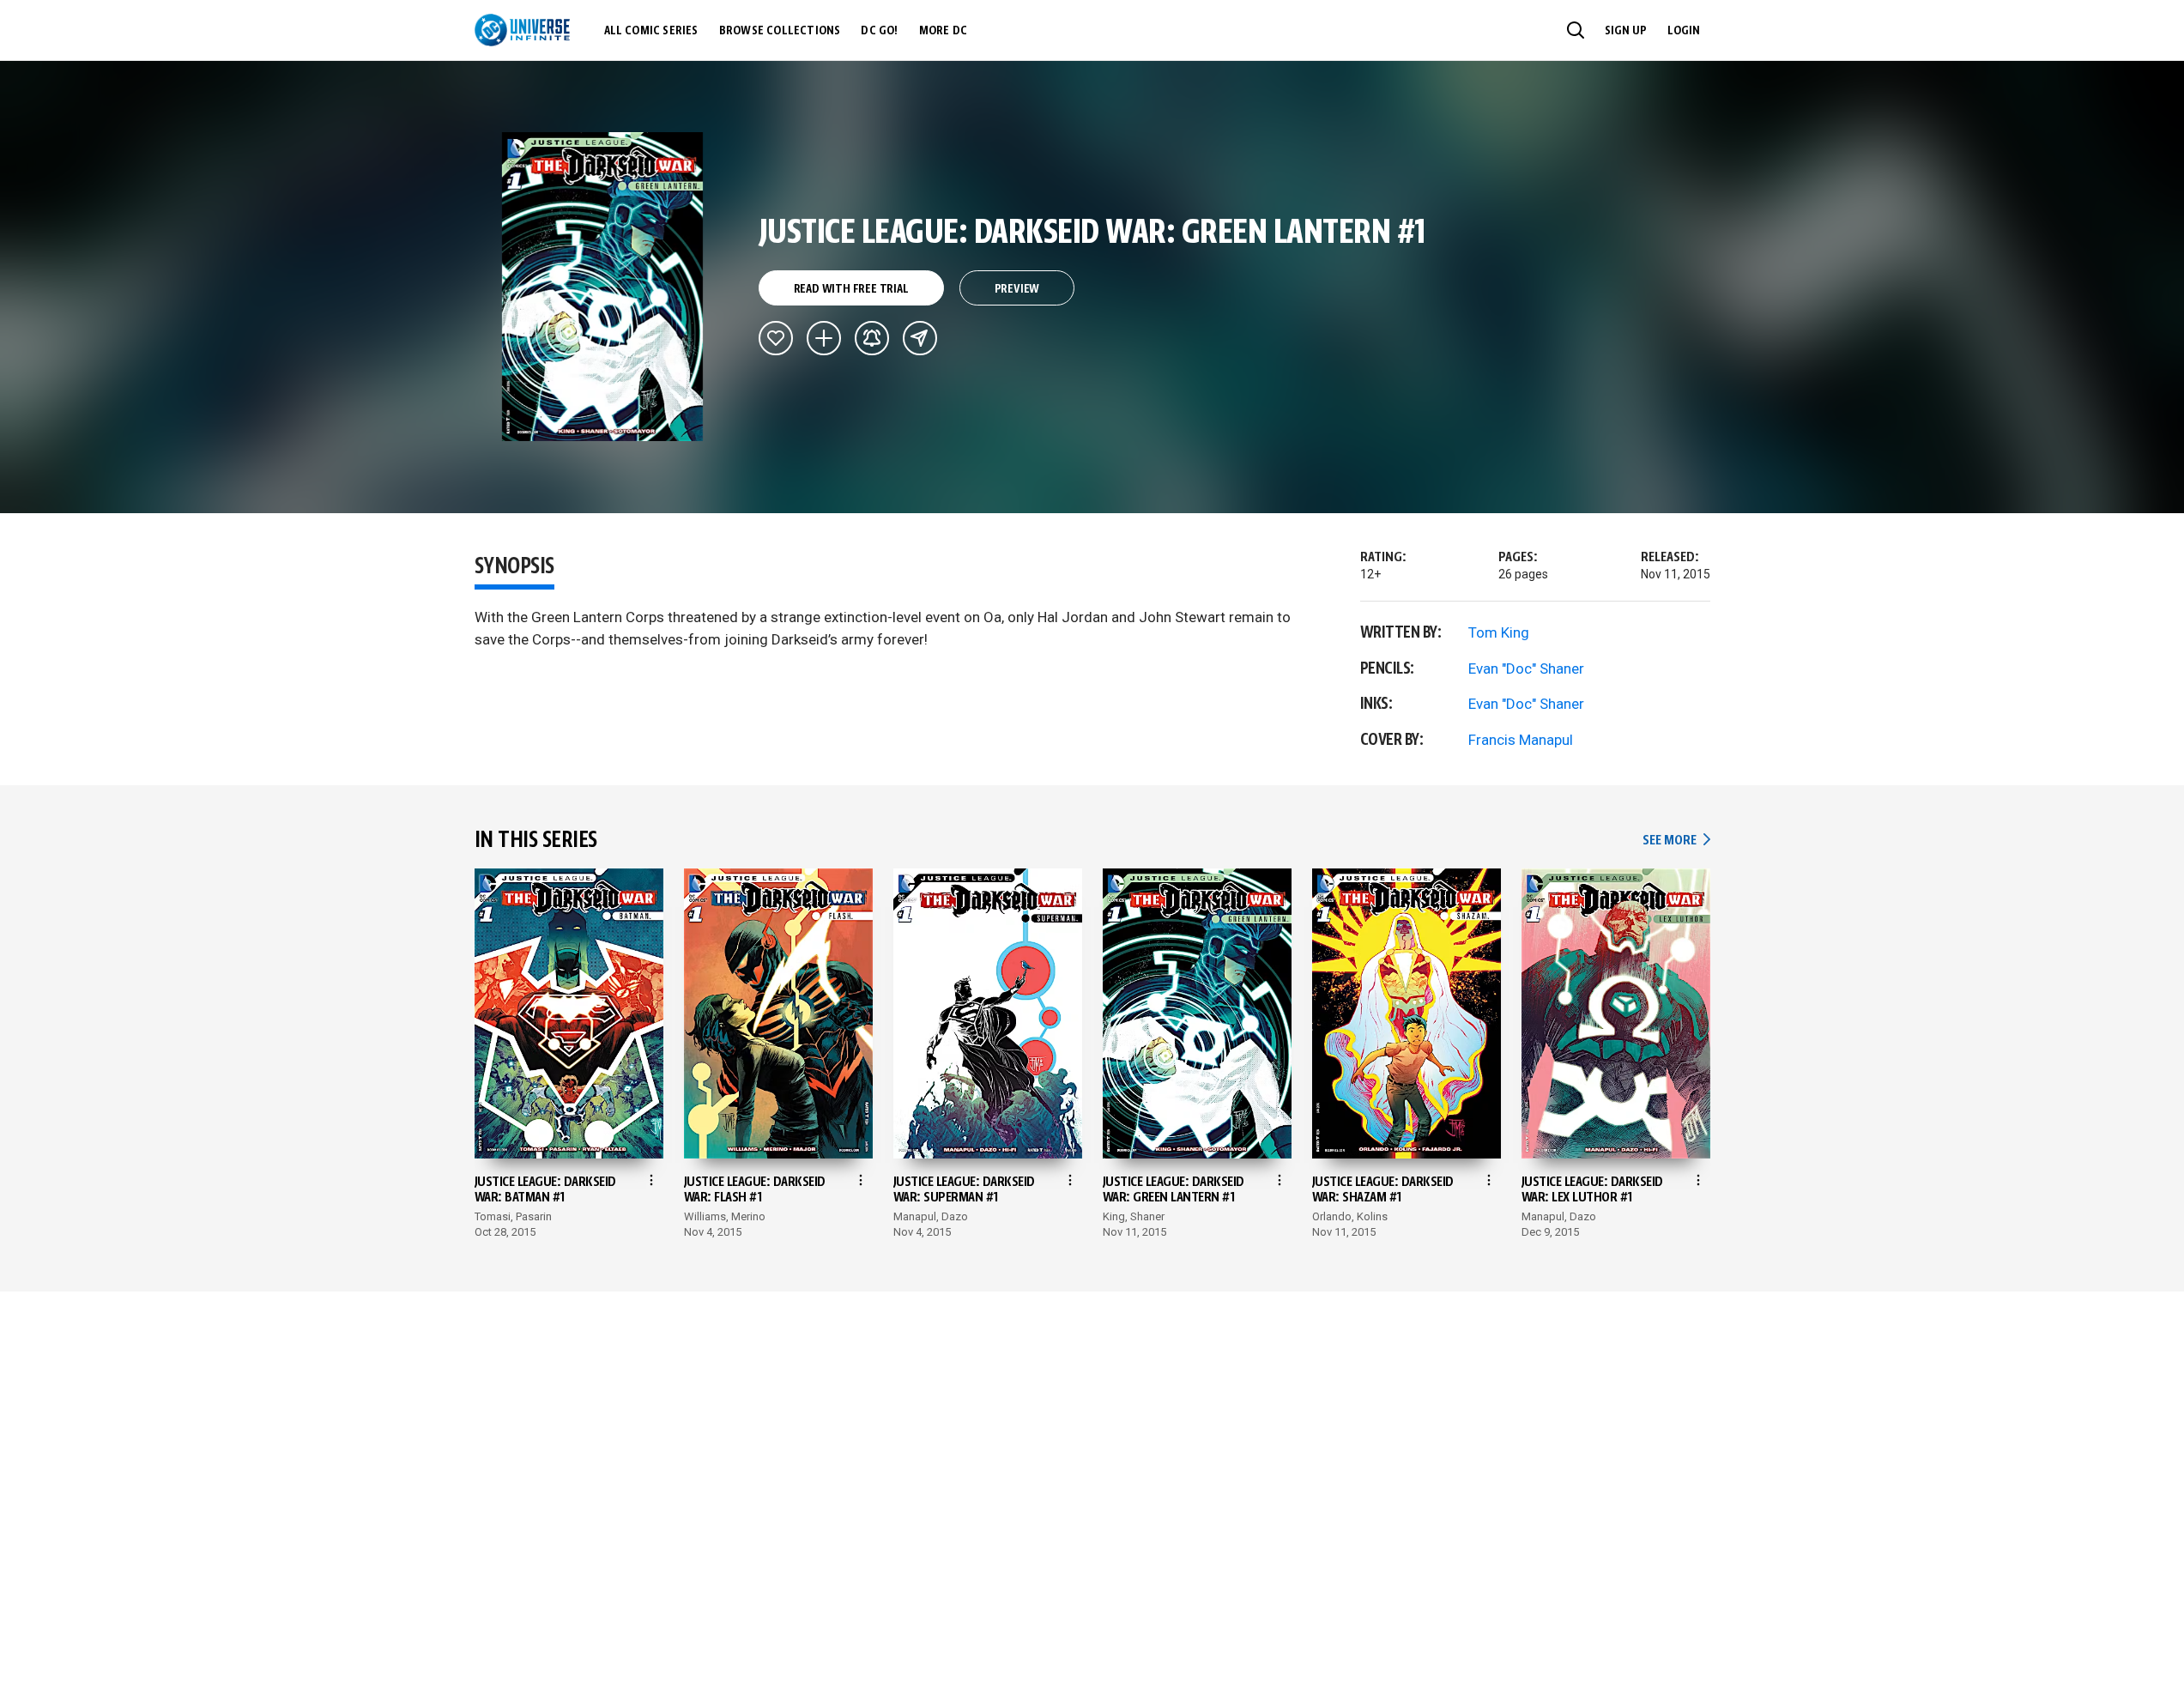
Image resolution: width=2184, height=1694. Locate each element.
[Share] (920, 338)
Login (1684, 31)
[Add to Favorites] (776, 338)
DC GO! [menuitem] (879, 31)
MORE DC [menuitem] (943, 31)
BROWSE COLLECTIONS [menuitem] (780, 31)
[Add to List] (824, 338)
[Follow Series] (872, 338)
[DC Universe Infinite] (522, 30)
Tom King (1499, 632)
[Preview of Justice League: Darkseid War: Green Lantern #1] (603, 287)
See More (1676, 841)
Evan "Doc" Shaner (1526, 669)
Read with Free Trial (851, 289)
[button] (1576, 30)
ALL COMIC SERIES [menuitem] (651, 31)
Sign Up (1626, 31)
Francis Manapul (1521, 740)
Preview (1017, 289)
